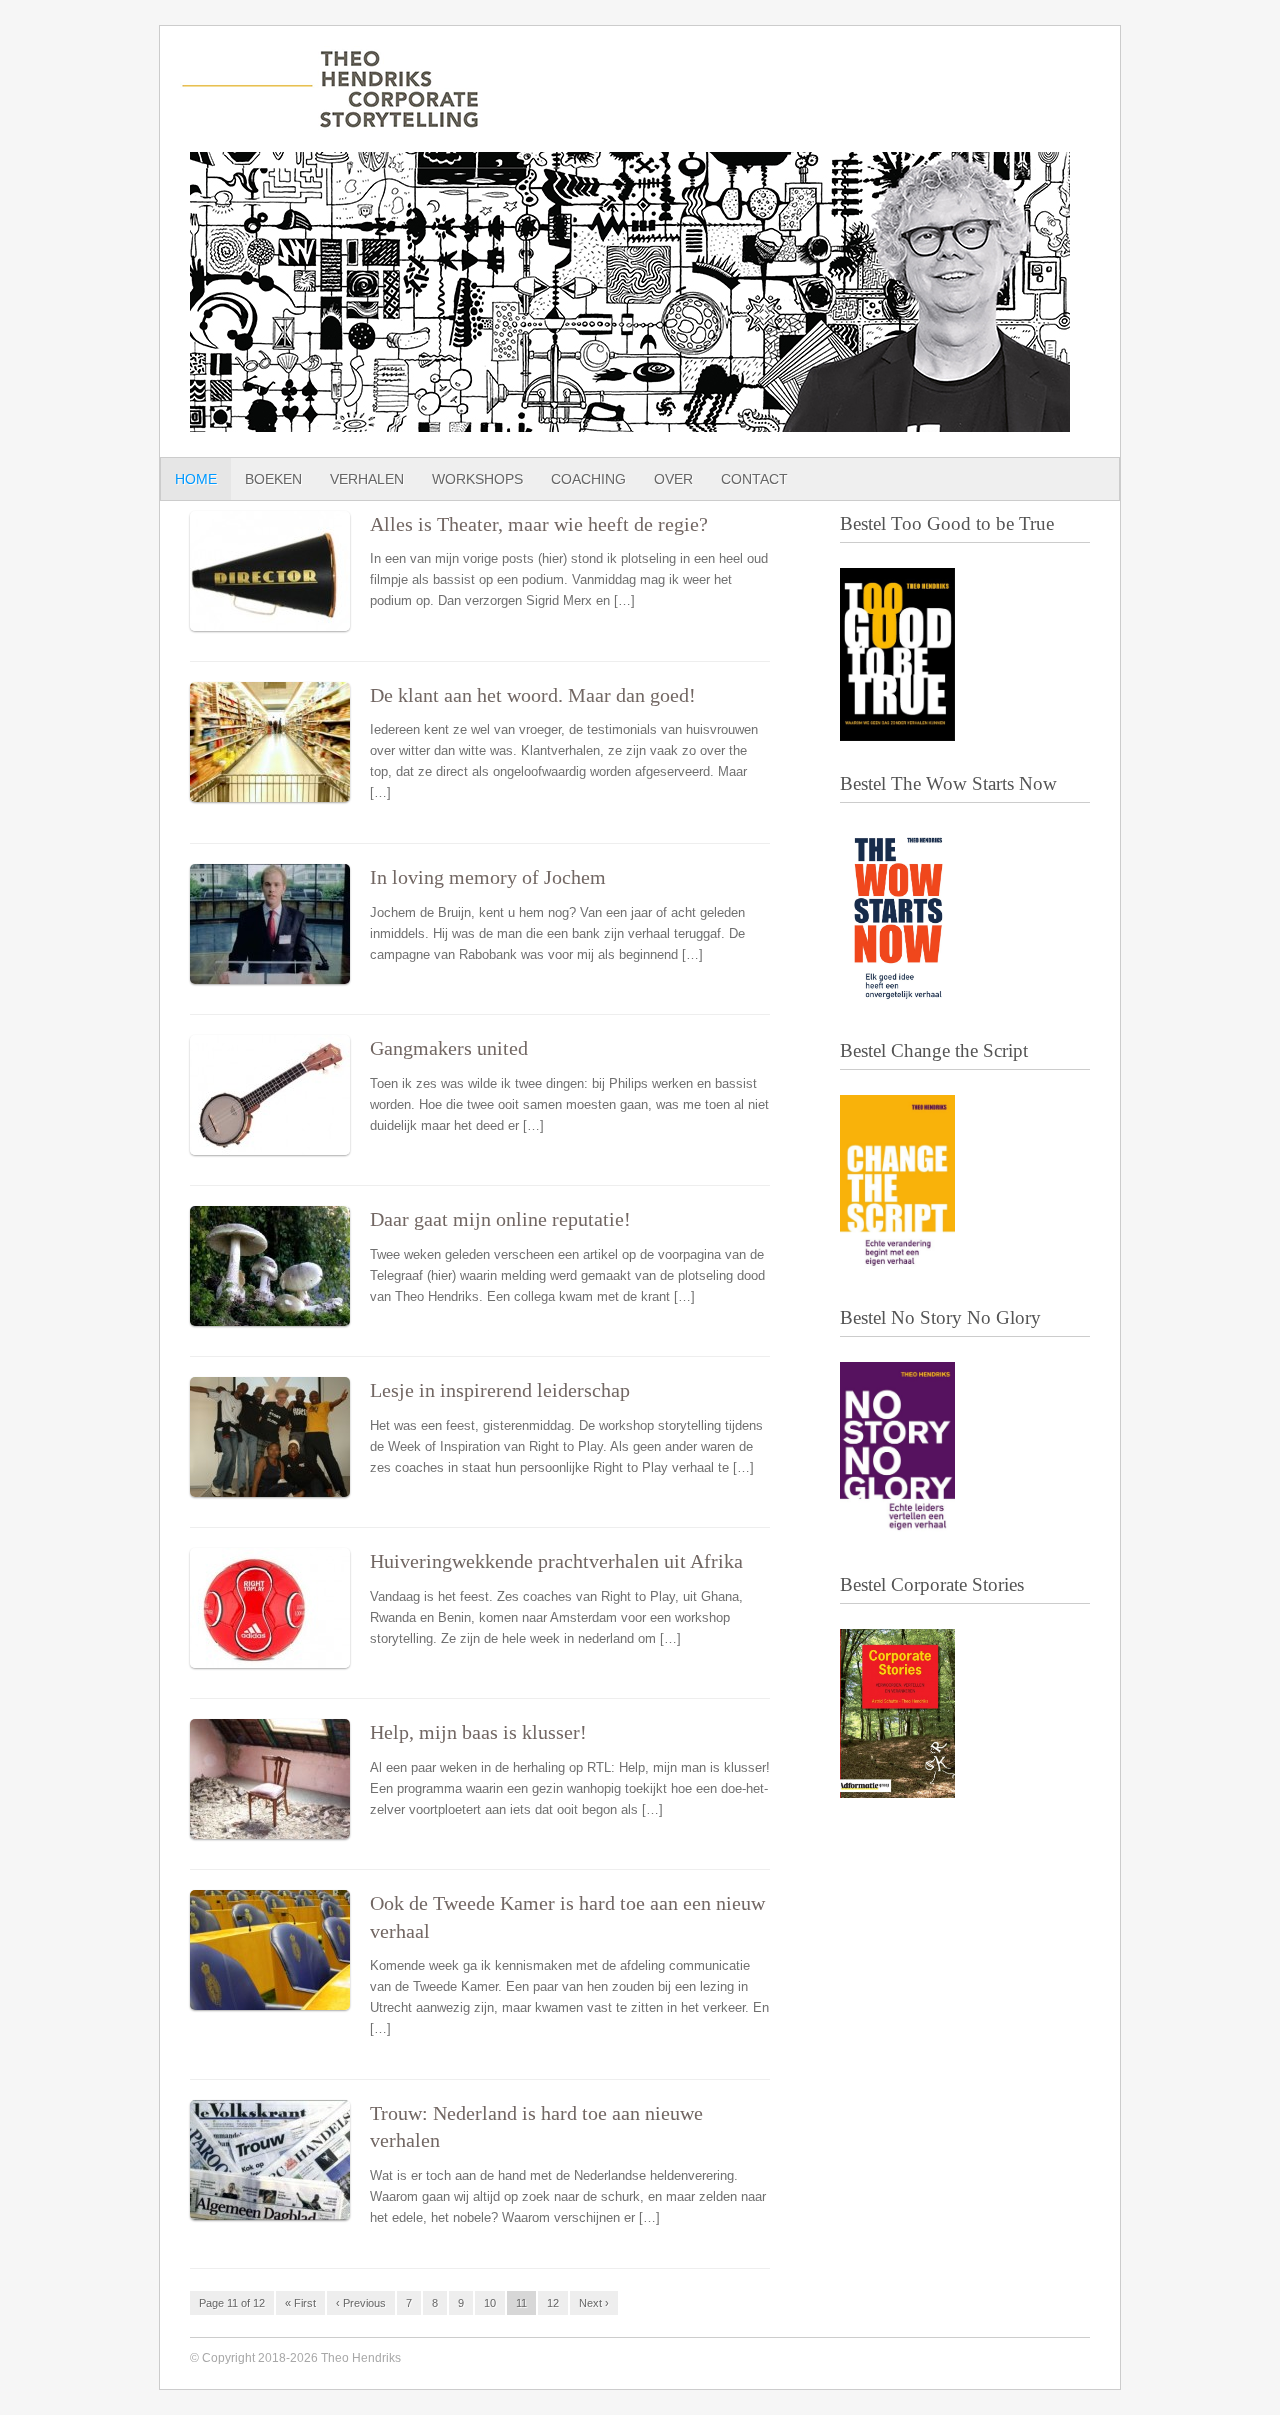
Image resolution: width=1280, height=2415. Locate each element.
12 (553, 2303)
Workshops (477, 479)
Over (673, 479)
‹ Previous (361, 2303)
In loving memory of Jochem (488, 877)
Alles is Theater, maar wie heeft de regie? (539, 524)
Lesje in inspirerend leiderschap (500, 1390)
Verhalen (367, 479)
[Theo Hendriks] (330, 118)
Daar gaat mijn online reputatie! (500, 1219)
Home (196, 479)
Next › (594, 2303)
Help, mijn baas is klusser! (478, 1732)
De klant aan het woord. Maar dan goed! (533, 695)
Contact (754, 479)
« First (300, 2303)
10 (490, 2303)
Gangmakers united (449, 1048)
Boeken (273, 479)
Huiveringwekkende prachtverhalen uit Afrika (556, 1561)
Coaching (588, 479)
